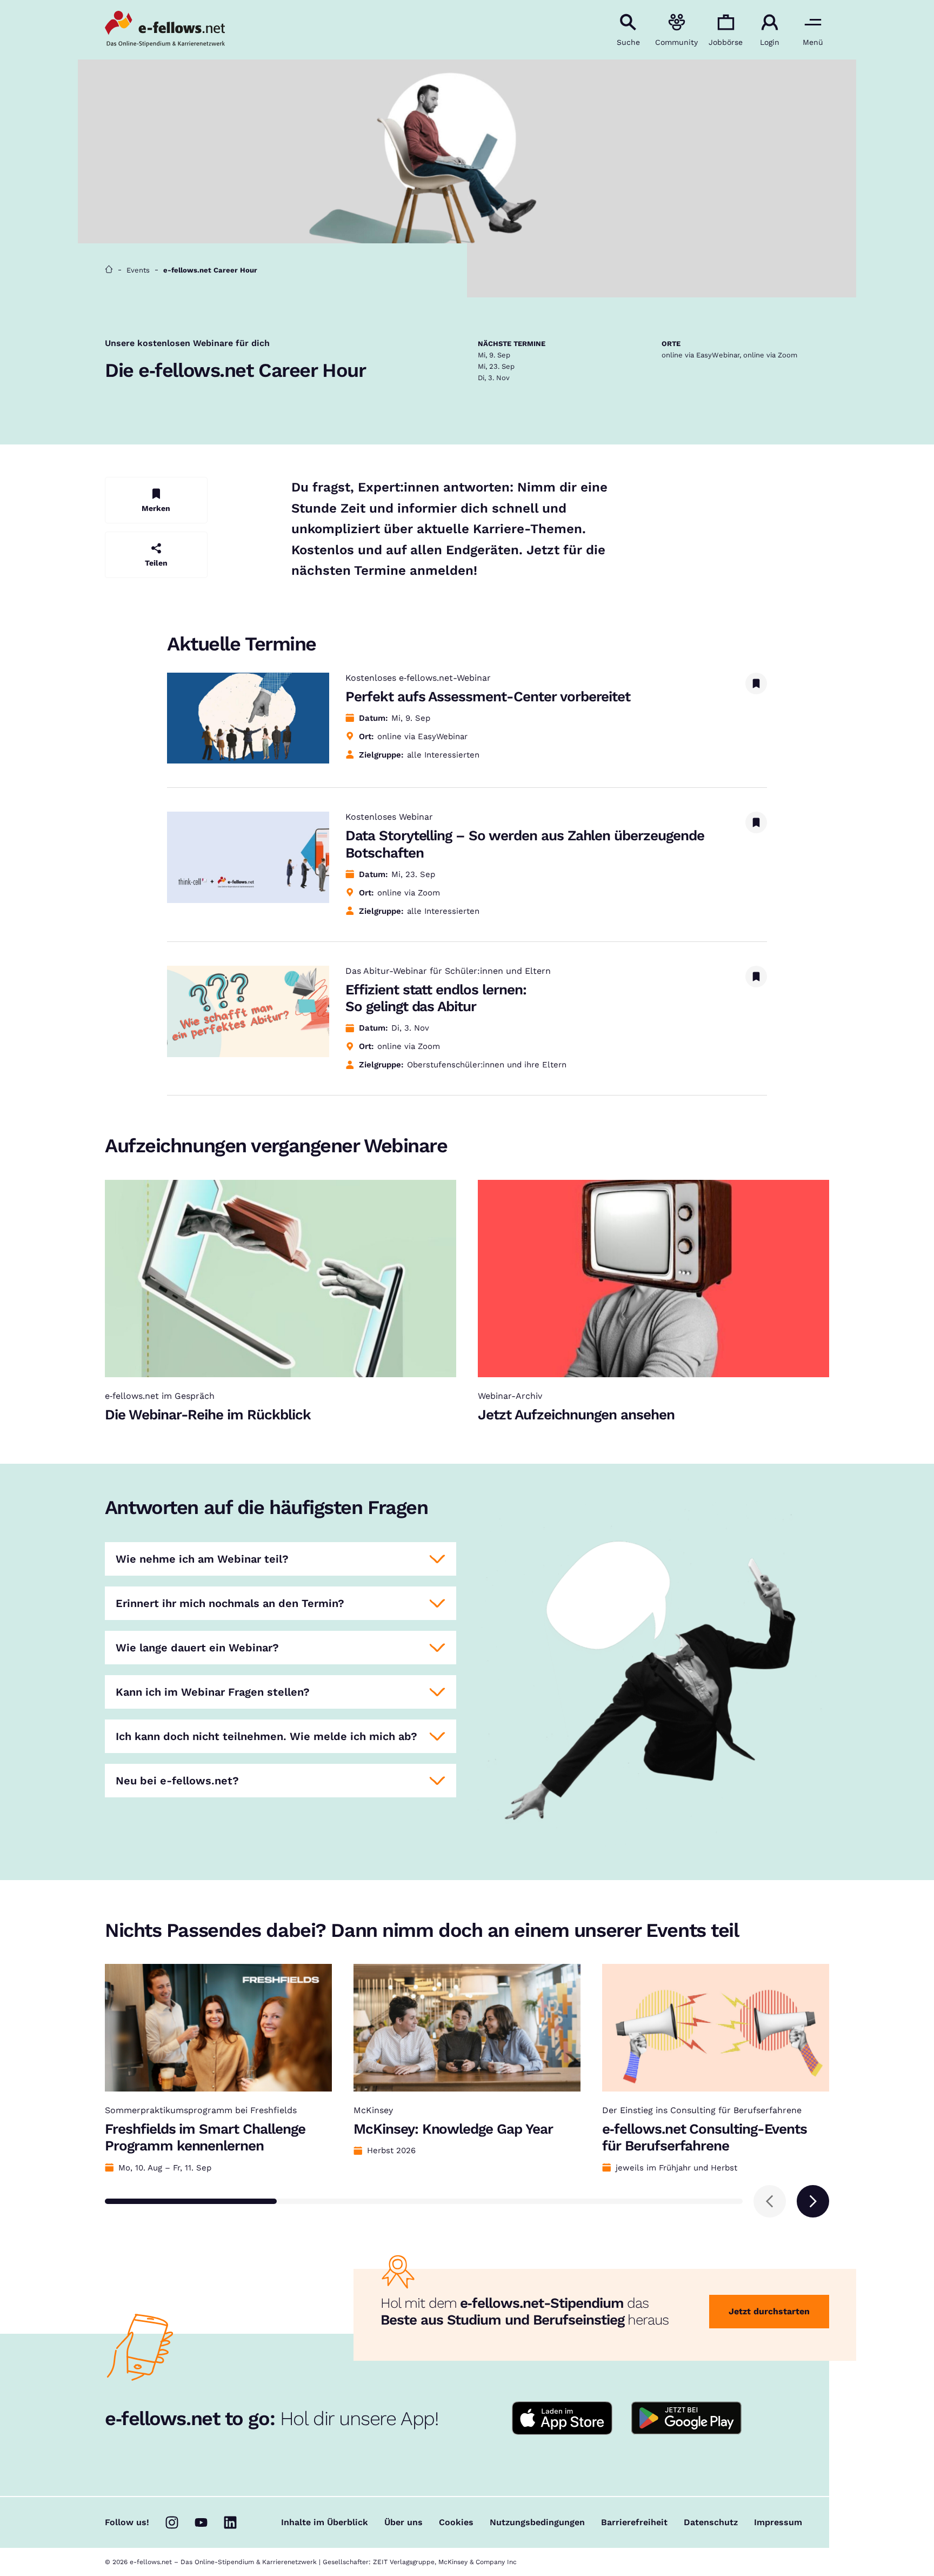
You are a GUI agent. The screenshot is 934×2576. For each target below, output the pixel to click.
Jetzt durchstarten (769, 2311)
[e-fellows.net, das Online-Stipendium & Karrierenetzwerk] (165, 30)
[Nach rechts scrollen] (813, 2201)
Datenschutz (711, 2522)
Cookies (456, 2522)
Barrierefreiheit (634, 2522)
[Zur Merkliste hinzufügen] (756, 683)
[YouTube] (201, 2522)
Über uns (403, 2522)
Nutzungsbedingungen (537, 2522)
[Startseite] (109, 270)
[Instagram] (172, 2522)
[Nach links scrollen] (770, 2201)
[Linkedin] (230, 2522)
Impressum (778, 2522)
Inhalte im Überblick (325, 2522)
